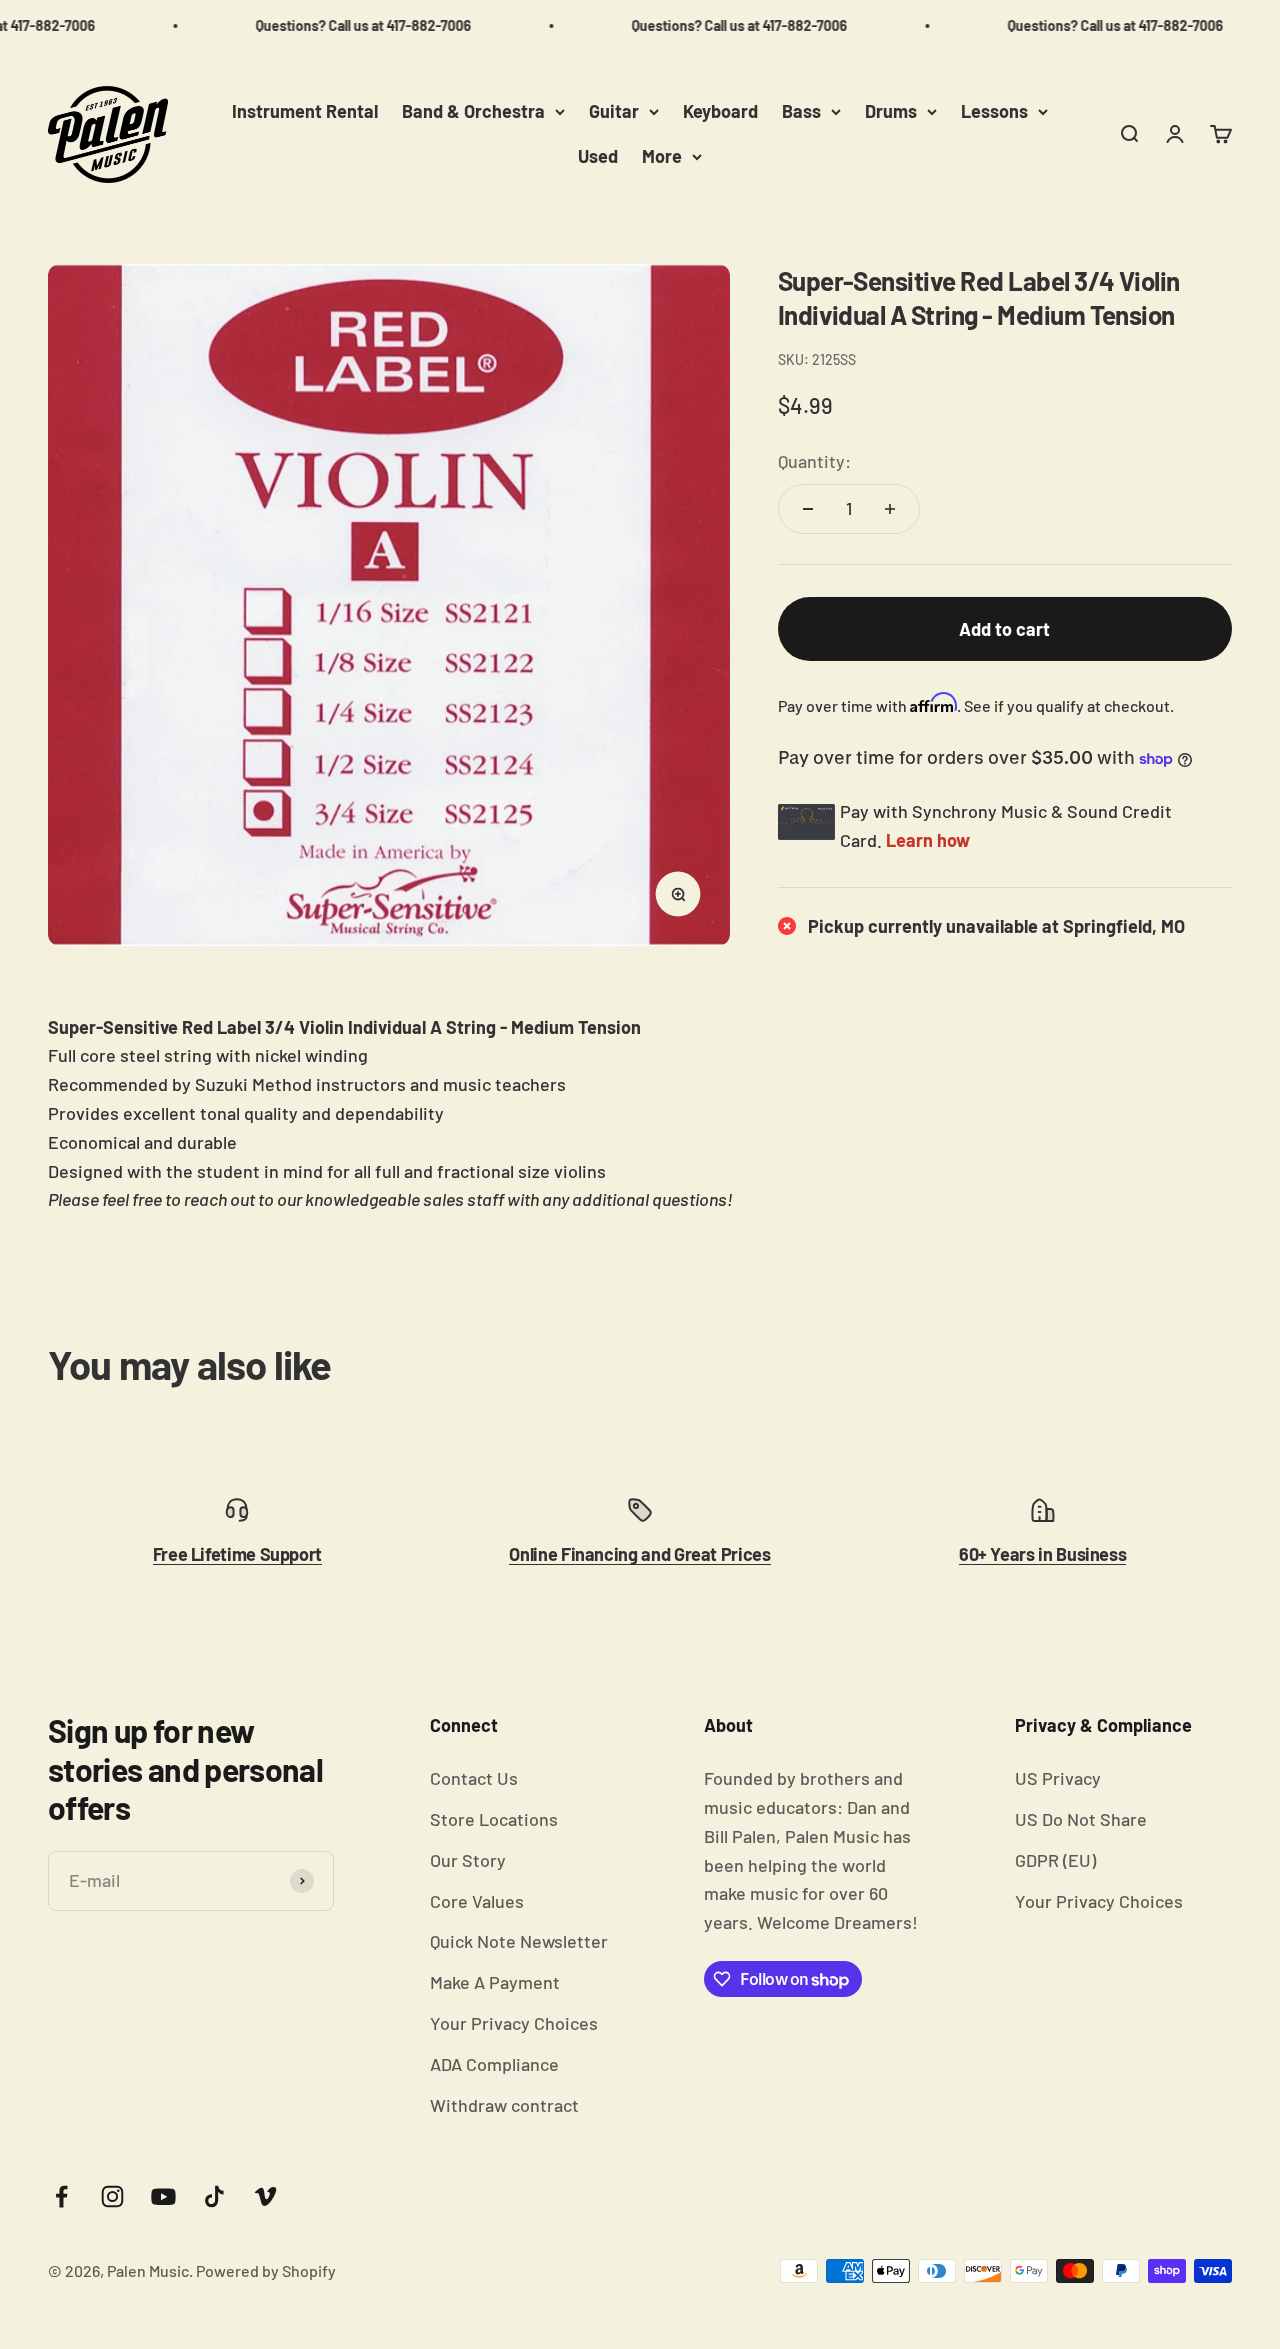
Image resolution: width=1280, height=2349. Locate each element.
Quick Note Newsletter (519, 1941)
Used (598, 156)
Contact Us (474, 1778)
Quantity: (814, 461)
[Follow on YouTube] (163, 2196)
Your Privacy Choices (514, 2023)
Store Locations (494, 1819)
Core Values (477, 1901)
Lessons (994, 111)
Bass (801, 111)
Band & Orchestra (473, 111)
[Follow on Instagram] (112, 2196)
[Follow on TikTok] (214, 2196)
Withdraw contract (504, 2105)
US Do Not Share (1081, 1819)
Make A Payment (495, 1982)
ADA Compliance (494, 2064)
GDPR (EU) (1055, 1860)
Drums (891, 111)
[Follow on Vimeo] (265, 2196)
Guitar (614, 111)
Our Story (468, 1860)
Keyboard (720, 111)
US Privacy (1058, 1778)
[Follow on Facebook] (61, 2196)
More (662, 156)
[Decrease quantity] (808, 509)
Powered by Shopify (266, 2270)
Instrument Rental (305, 111)
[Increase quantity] (890, 509)
